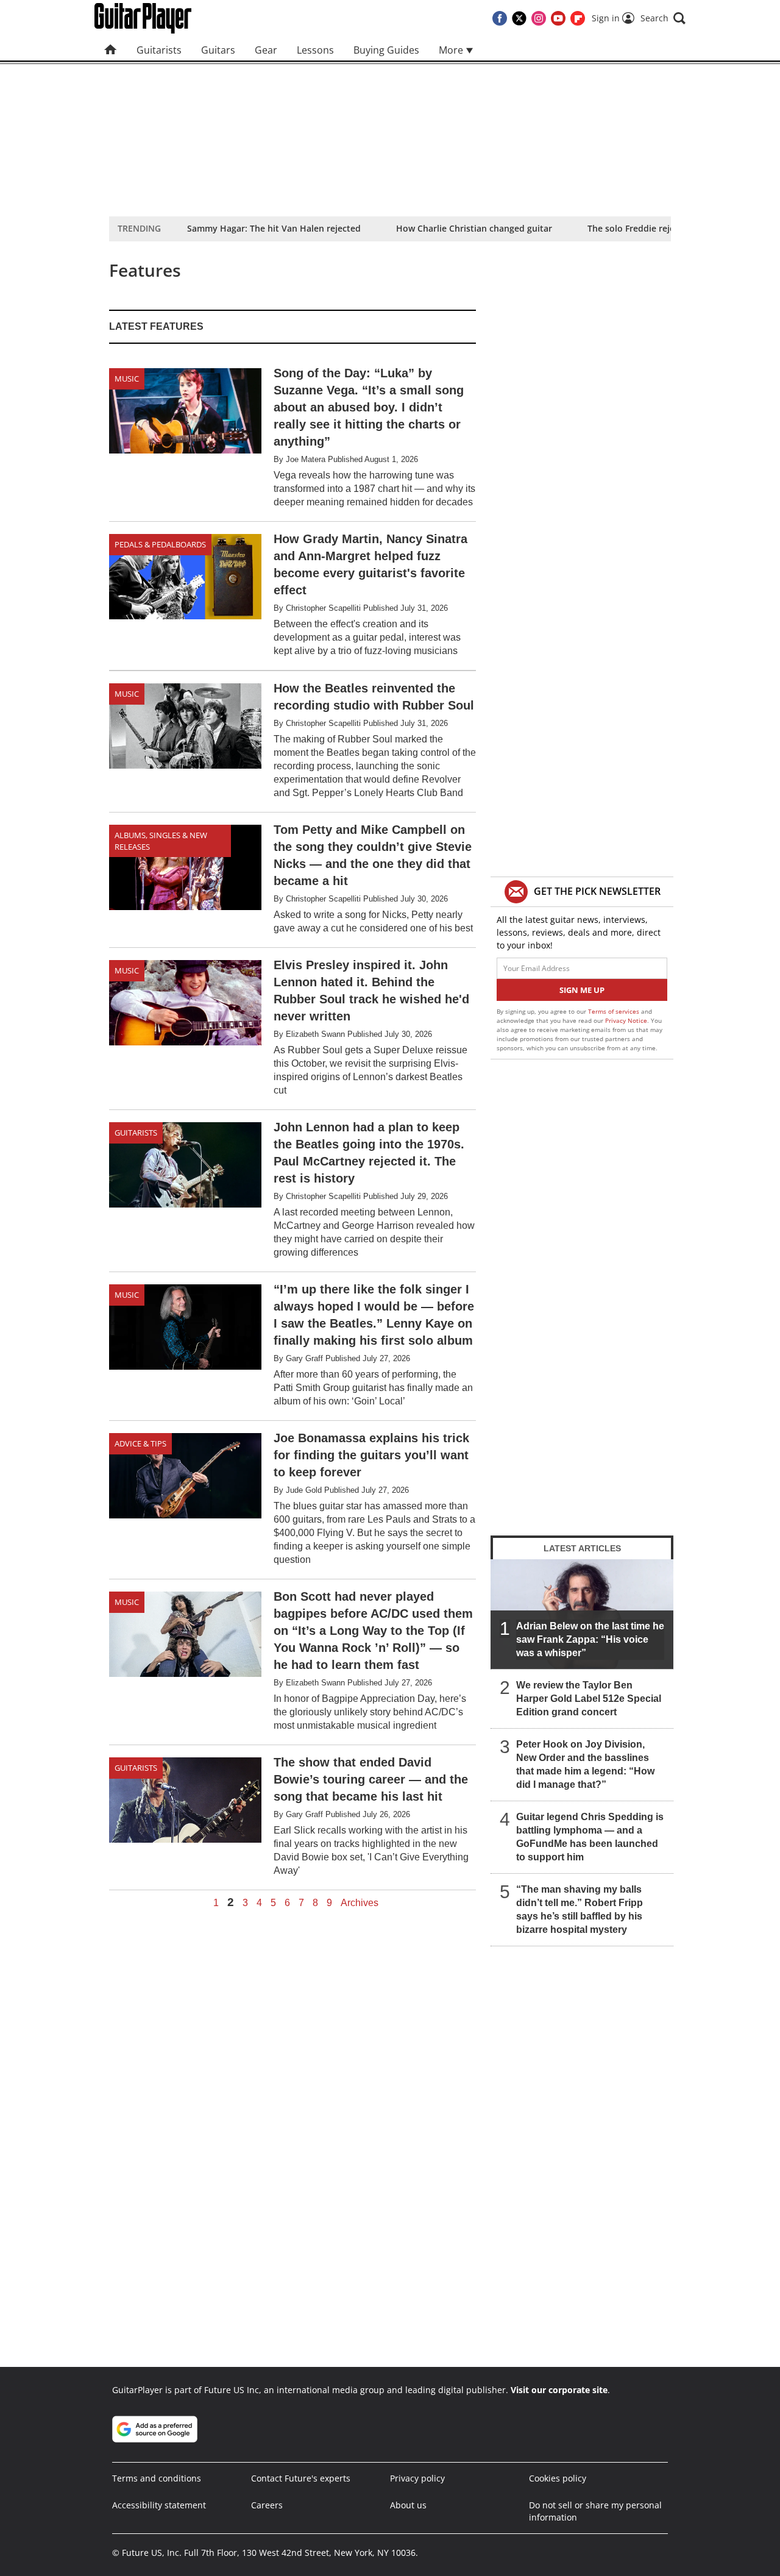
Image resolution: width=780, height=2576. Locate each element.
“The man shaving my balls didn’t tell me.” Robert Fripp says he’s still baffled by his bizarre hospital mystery (580, 1909)
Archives (360, 1903)
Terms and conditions (157, 2478)
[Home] (111, 50)
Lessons (315, 50)
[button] (663, 18)
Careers (267, 2505)
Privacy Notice (626, 1020)
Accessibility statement (159, 2505)
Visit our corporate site (559, 2390)
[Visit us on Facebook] (500, 18)
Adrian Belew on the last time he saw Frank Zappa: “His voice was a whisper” (590, 1639)
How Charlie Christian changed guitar (474, 228)
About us (408, 2505)
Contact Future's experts (301, 2478)
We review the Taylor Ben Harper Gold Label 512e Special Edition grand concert (589, 1699)
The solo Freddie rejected (640, 228)
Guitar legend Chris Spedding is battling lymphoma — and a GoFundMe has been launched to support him (590, 1837)
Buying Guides (386, 50)
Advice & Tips (140, 1443)
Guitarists (159, 50)
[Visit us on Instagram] (539, 18)
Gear (266, 50)
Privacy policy (417, 2478)
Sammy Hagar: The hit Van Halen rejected (274, 228)
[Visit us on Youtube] (558, 18)
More (452, 50)
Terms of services (615, 1011)
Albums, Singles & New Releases (161, 841)
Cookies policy (558, 2478)
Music (127, 379)
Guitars (218, 50)
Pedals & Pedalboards (160, 544)
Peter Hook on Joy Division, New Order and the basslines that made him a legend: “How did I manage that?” (585, 1764)
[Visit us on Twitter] (519, 18)
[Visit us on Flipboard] (578, 18)
